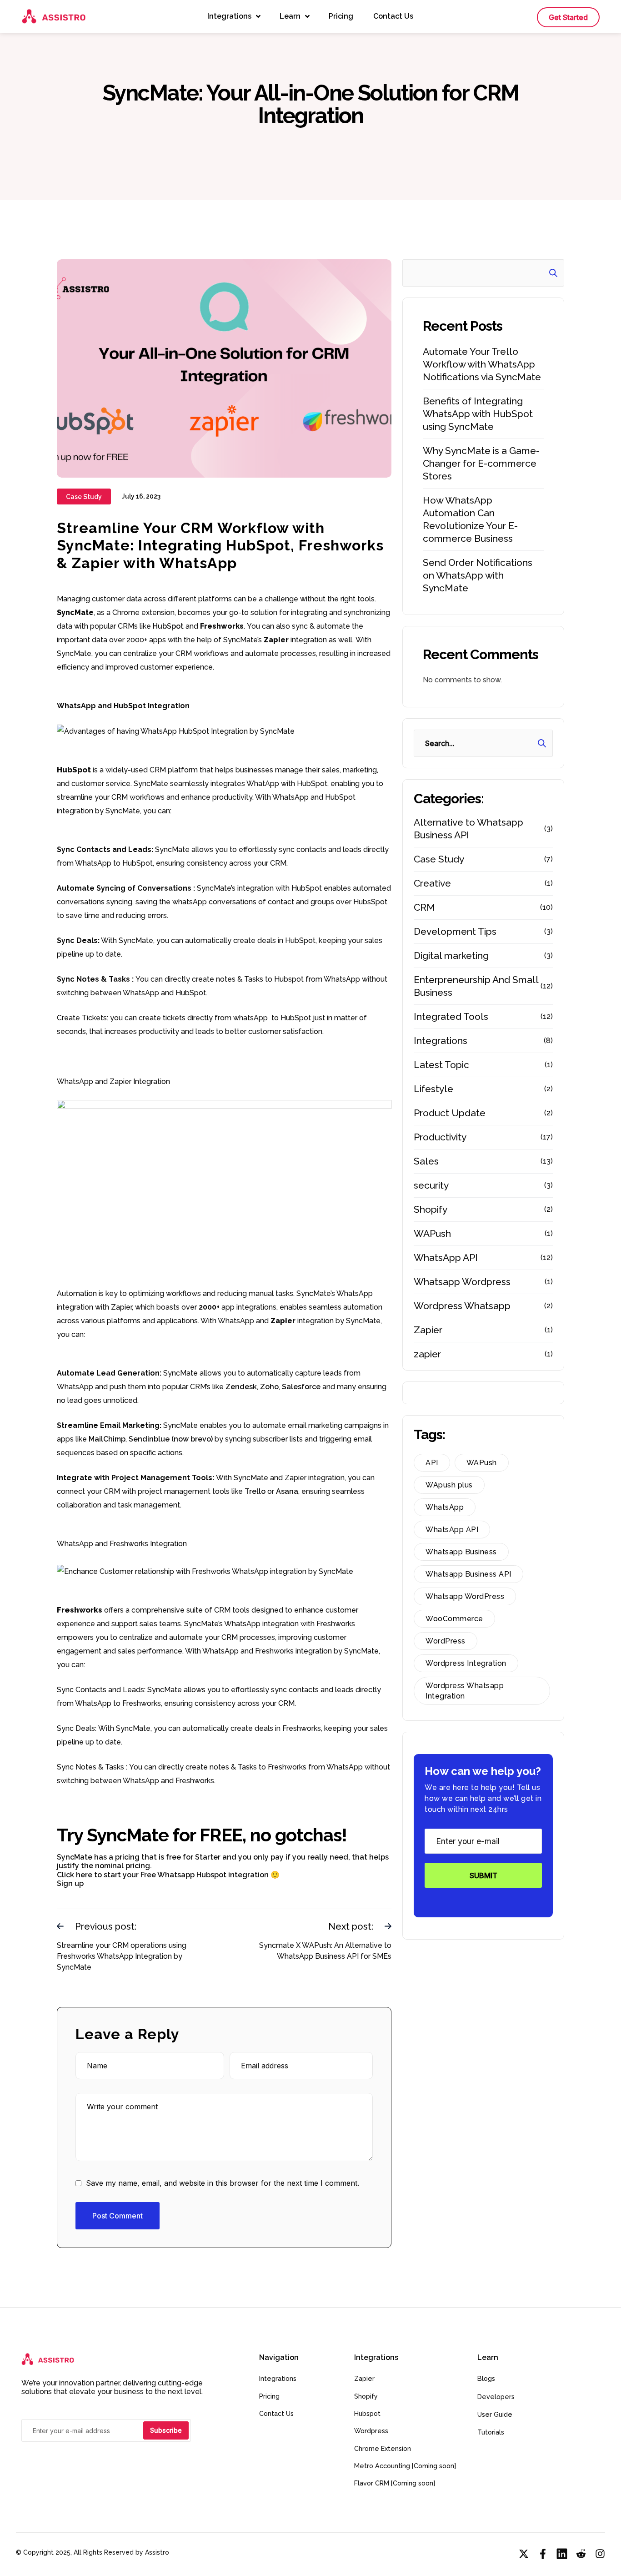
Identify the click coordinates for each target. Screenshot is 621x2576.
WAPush (432, 1233)
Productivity (440, 1137)
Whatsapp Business (461, 1552)
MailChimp (107, 1439)
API (432, 1463)
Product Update (450, 1113)
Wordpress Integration (466, 1663)
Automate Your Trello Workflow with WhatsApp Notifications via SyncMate (482, 364)
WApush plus (449, 1485)
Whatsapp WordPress (465, 1596)
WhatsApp (445, 1507)
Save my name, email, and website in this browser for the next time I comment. (223, 2183)
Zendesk (241, 1387)
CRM (424, 907)
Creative (432, 883)
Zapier (428, 1330)
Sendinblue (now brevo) (172, 1439)
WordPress (446, 1641)
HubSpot (169, 626)
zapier (427, 1354)
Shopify (431, 1209)
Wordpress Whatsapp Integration (465, 1691)
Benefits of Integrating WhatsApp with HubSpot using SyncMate (478, 414)
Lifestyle (433, 1089)
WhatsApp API (446, 1258)
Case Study (439, 859)
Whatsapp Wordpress (462, 1282)
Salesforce (302, 1387)
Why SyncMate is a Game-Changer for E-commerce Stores (481, 463)
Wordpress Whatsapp (462, 1306)
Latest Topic (441, 1065)
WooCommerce (454, 1619)
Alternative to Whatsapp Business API (468, 829)
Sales (426, 1161)
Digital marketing (451, 955)
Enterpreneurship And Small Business (476, 986)
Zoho (269, 1387)
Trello (256, 1491)
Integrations (441, 1041)
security (431, 1185)
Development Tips (455, 931)
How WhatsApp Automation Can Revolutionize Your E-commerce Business (470, 519)
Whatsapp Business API (468, 1574)
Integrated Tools (451, 1016)
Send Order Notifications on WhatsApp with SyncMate (478, 575)
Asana (287, 1491)
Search (550, 273)
